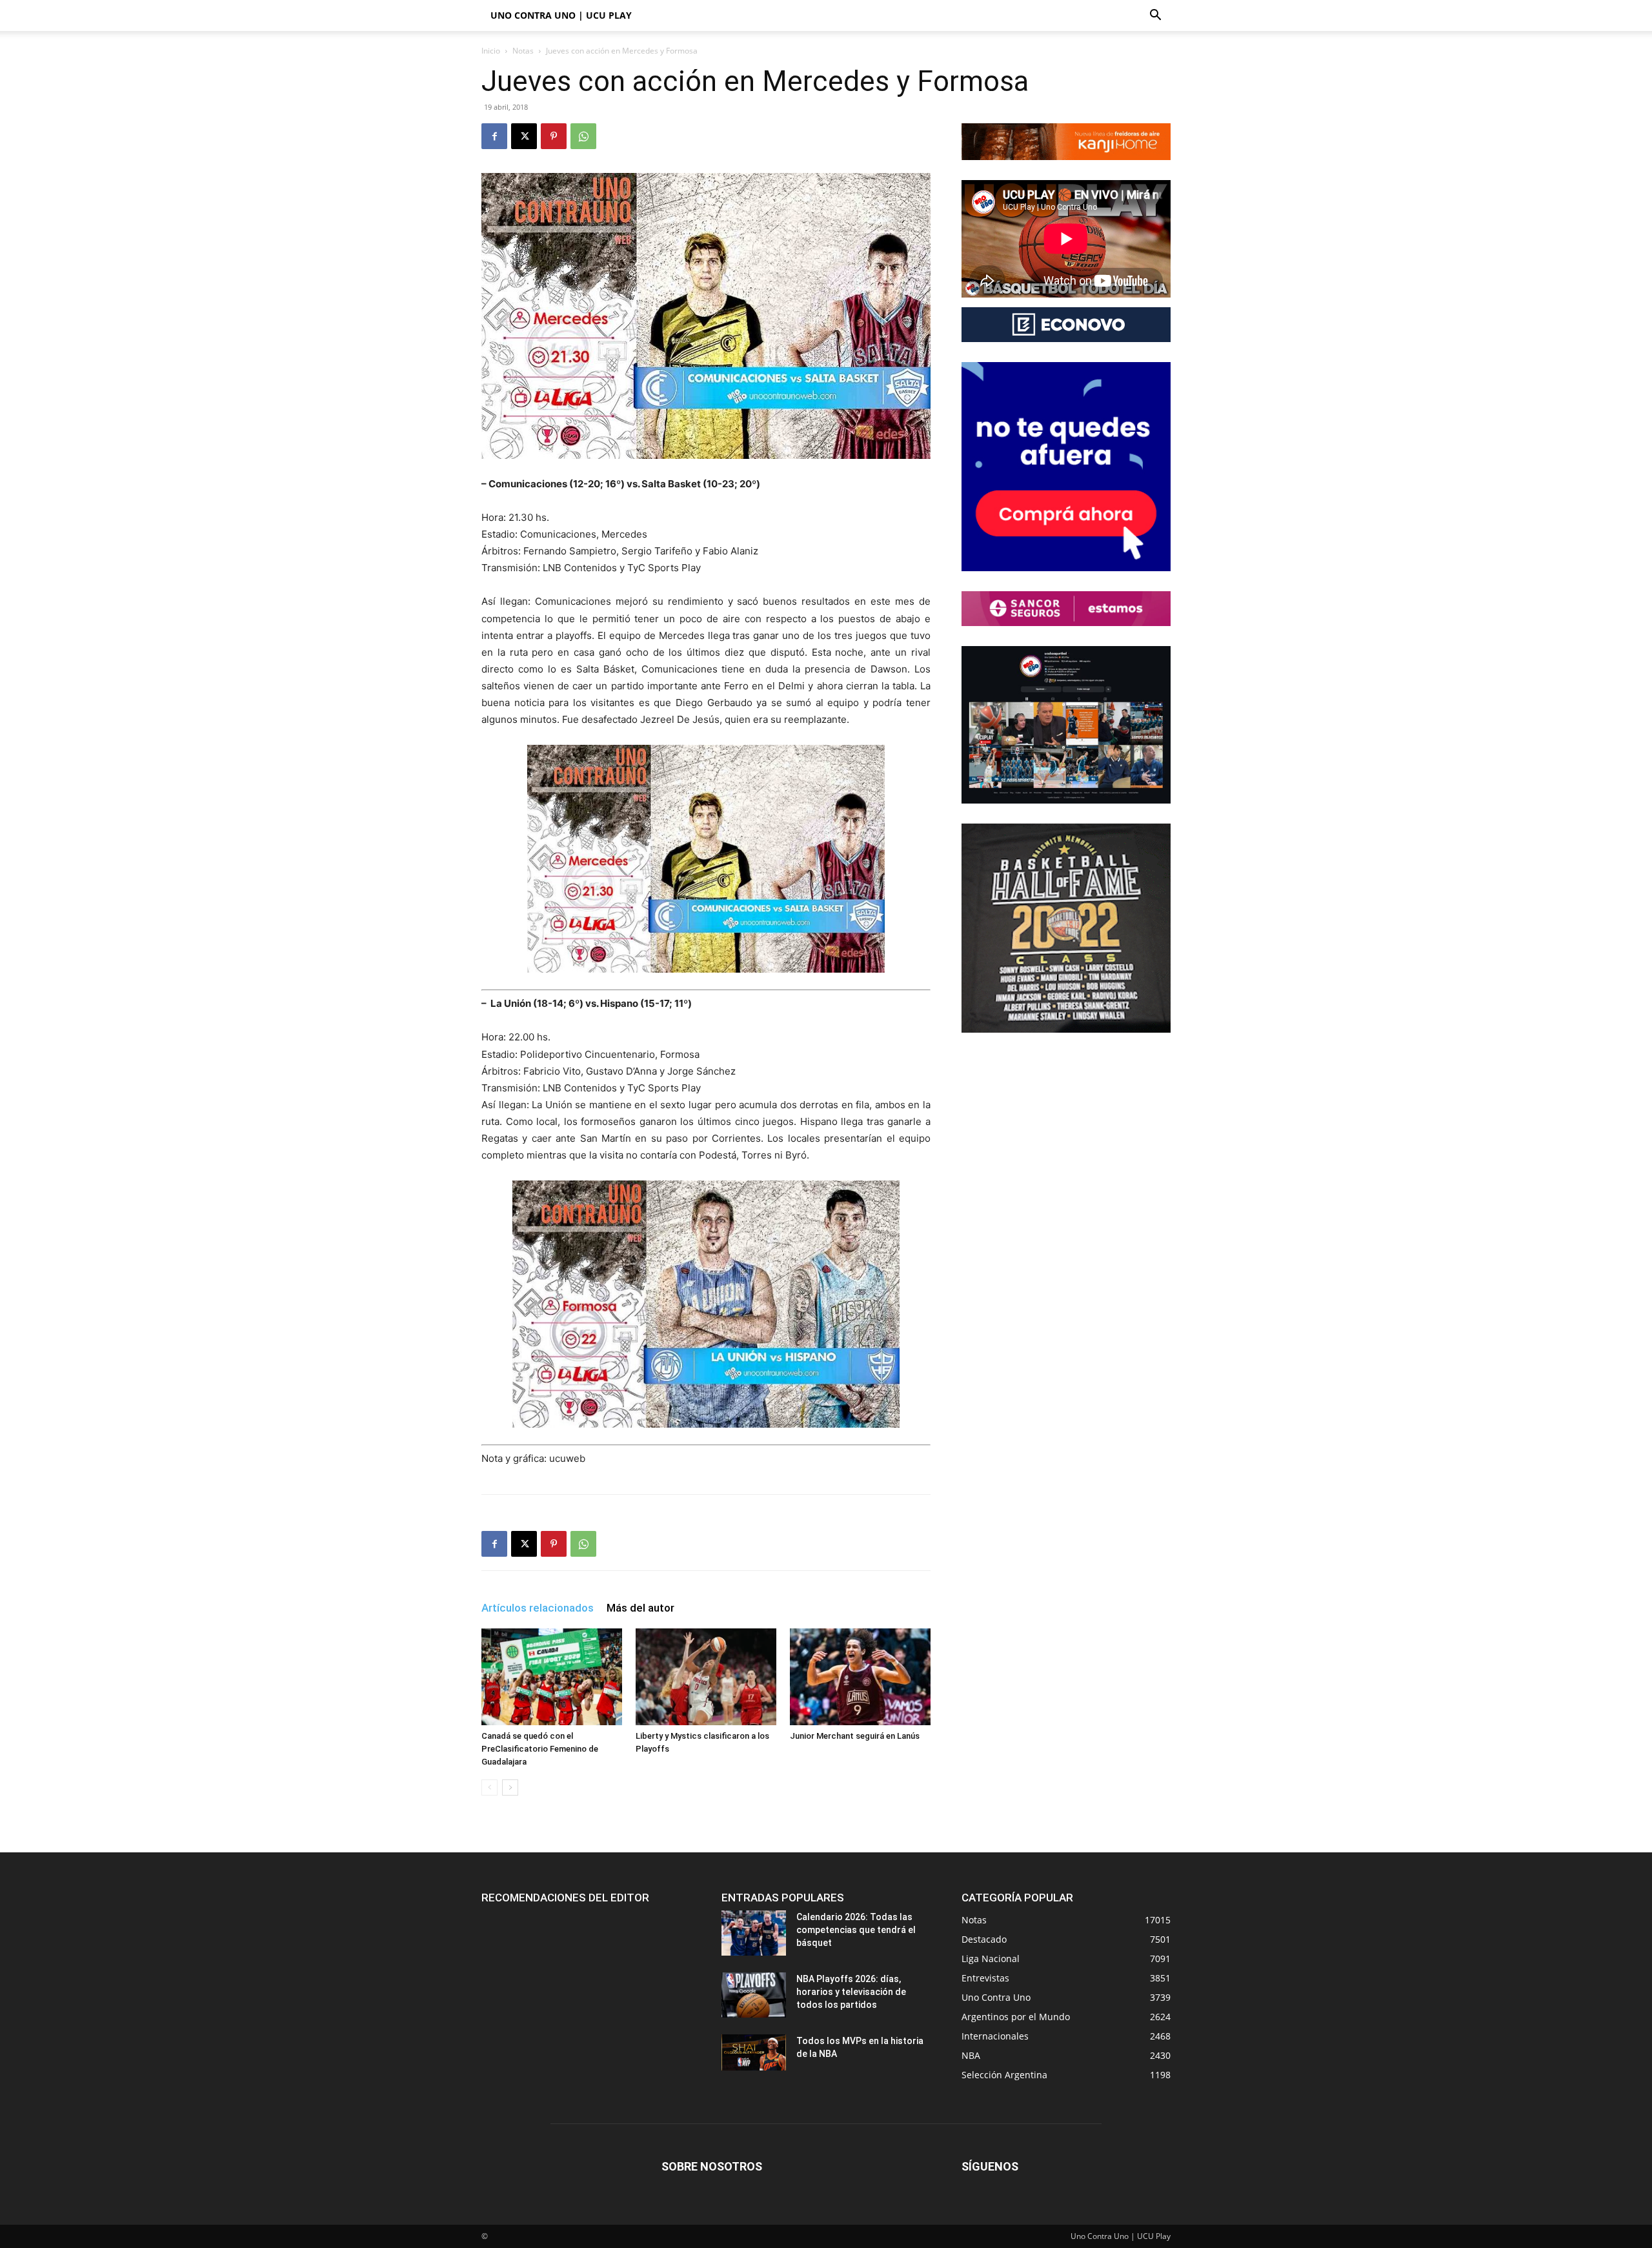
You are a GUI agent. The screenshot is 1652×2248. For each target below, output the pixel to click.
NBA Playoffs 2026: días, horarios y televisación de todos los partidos (851, 1992)
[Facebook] (494, 136)
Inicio (491, 51)
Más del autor (640, 1608)
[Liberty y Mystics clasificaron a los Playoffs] (706, 1677)
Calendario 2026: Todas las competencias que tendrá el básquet (856, 1930)
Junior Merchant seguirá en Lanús (855, 1736)
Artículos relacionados (538, 1608)
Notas (523, 51)
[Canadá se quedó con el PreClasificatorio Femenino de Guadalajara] (552, 1677)
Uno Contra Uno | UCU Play (561, 15)
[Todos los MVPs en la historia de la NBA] (754, 2052)
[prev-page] (489, 1787)
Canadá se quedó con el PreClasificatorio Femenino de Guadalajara (540, 1749)
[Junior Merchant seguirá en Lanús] (860, 1677)
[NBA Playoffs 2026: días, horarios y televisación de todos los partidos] (754, 1995)
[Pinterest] (554, 136)
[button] (1155, 16)
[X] (524, 136)
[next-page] (510, 1787)
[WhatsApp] (583, 136)
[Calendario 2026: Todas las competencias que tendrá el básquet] (754, 1933)
